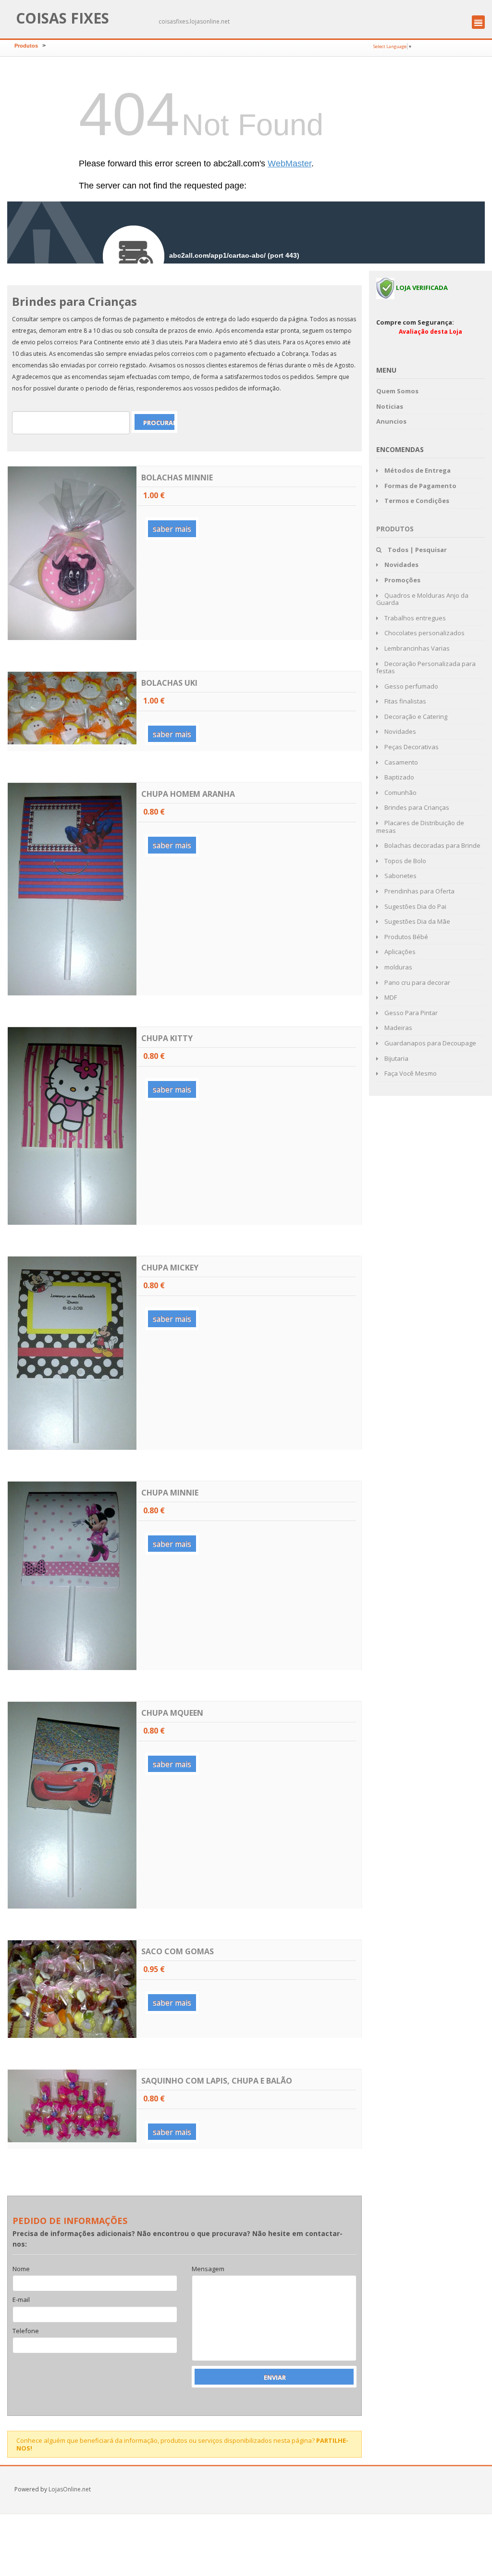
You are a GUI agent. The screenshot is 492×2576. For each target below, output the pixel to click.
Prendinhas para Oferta (419, 891)
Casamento (400, 762)
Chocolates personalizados (424, 633)
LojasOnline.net (70, 2489)
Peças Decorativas (411, 747)
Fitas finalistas (405, 701)
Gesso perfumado (411, 686)
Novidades (400, 731)
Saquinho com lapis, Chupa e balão (217, 2081)
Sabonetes (400, 876)
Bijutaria (396, 1058)
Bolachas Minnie (177, 478)
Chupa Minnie (170, 1493)
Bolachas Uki (169, 683)
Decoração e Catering (415, 716)
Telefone (26, 2331)
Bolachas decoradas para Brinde (432, 845)
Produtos (26, 46)
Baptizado (399, 777)
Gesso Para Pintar (410, 1013)
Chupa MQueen (172, 1713)
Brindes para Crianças (416, 807)
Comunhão (400, 792)
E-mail (21, 2300)
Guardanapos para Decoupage (430, 1043)
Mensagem (208, 2269)
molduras (398, 967)
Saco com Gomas (178, 1951)
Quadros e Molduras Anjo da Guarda (422, 599)
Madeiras (398, 1028)
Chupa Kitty (167, 1038)
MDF (390, 997)
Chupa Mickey (170, 1268)
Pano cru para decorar (417, 982)
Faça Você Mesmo (410, 1073)
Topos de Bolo (405, 861)
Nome (21, 2269)
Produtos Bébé (406, 937)
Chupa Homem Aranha (188, 794)
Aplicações (399, 952)
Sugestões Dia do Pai (415, 906)
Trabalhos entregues (414, 618)
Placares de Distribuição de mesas (420, 827)
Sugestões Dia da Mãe (417, 921)
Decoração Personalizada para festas (426, 667)
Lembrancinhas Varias (416, 648)
